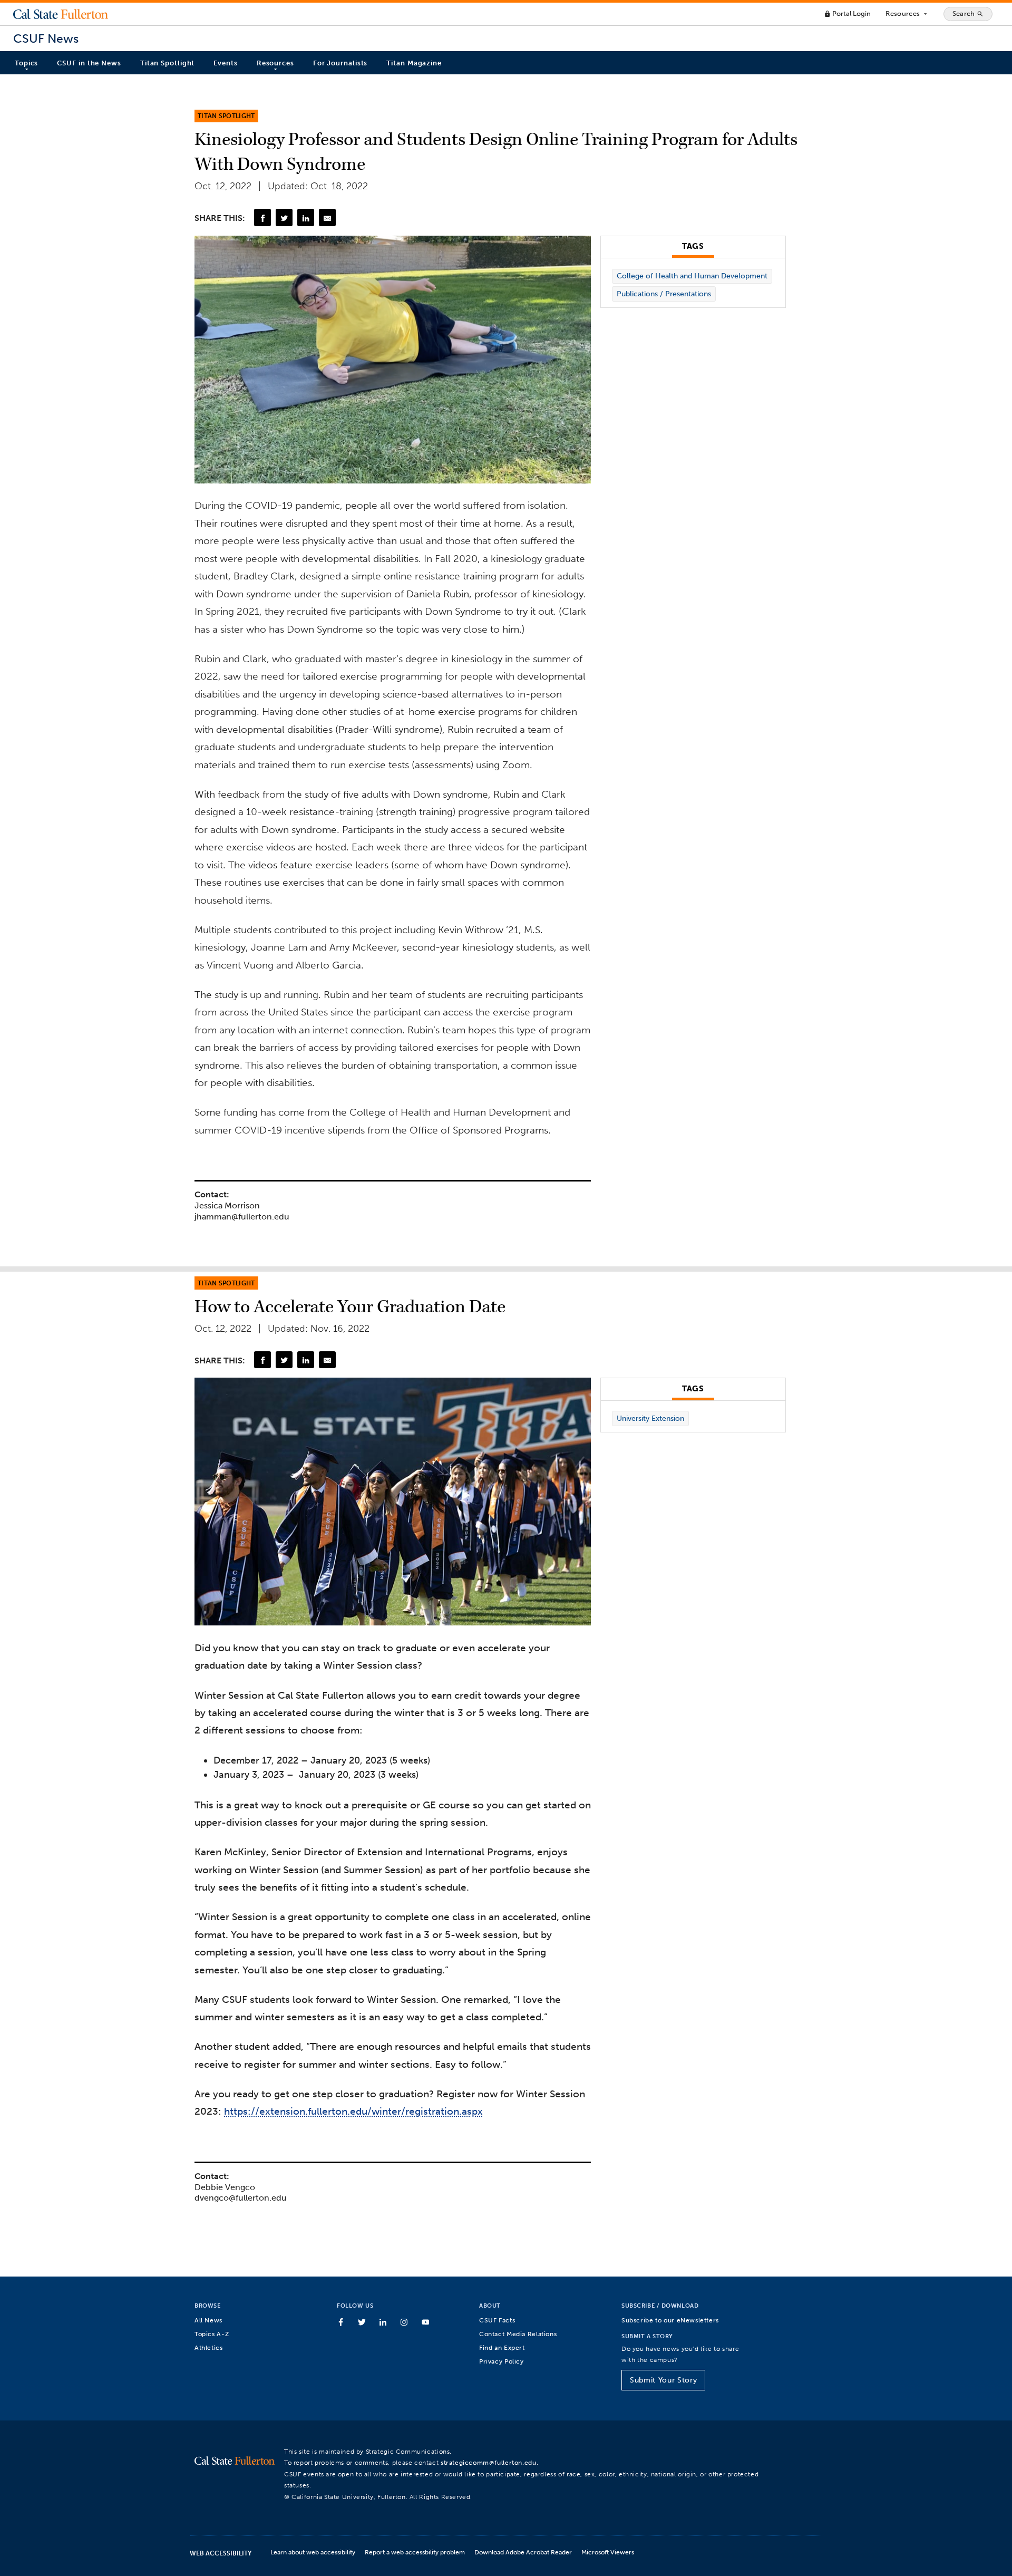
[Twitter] (284, 217)
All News (208, 2320)
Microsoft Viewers (608, 2552)
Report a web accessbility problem (415, 2552)
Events (225, 63)
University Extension (650, 1418)
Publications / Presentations (664, 294)
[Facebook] (262, 217)
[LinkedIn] (306, 217)
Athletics (209, 2347)
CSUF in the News (89, 63)
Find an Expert (502, 2347)
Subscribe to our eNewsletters (670, 2320)
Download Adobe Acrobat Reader (523, 2552)
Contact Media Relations (518, 2334)
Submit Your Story (663, 2380)
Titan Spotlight (168, 63)
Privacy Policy (502, 2361)
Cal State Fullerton (61, 14)
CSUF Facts (497, 2320)
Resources (907, 14)
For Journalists (340, 63)
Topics (26, 63)
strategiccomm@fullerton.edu (489, 2462)
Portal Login (847, 13)
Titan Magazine (414, 63)
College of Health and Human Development (692, 276)
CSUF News (46, 39)
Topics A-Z (212, 2334)
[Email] (327, 217)
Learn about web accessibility (313, 2552)
